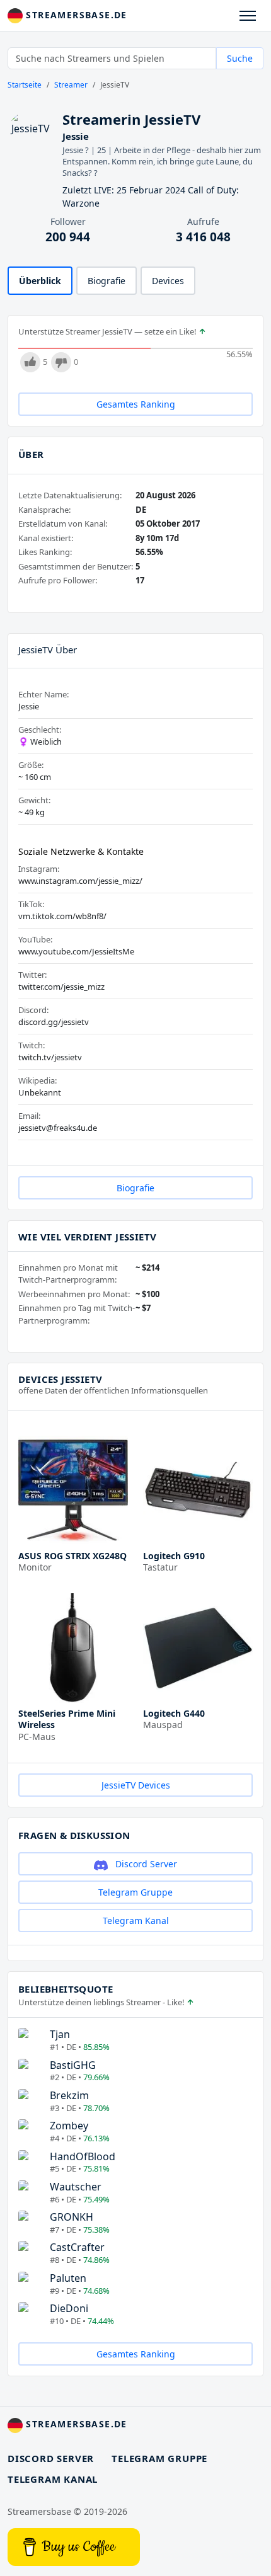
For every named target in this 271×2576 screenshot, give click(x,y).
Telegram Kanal (136, 1921)
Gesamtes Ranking (136, 404)
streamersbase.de (75, 15)
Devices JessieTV (60, 1379)
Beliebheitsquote (66, 1989)
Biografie (107, 281)
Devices (168, 281)
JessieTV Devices (136, 1785)
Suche (240, 58)
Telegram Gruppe (135, 1892)
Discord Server (145, 1864)
